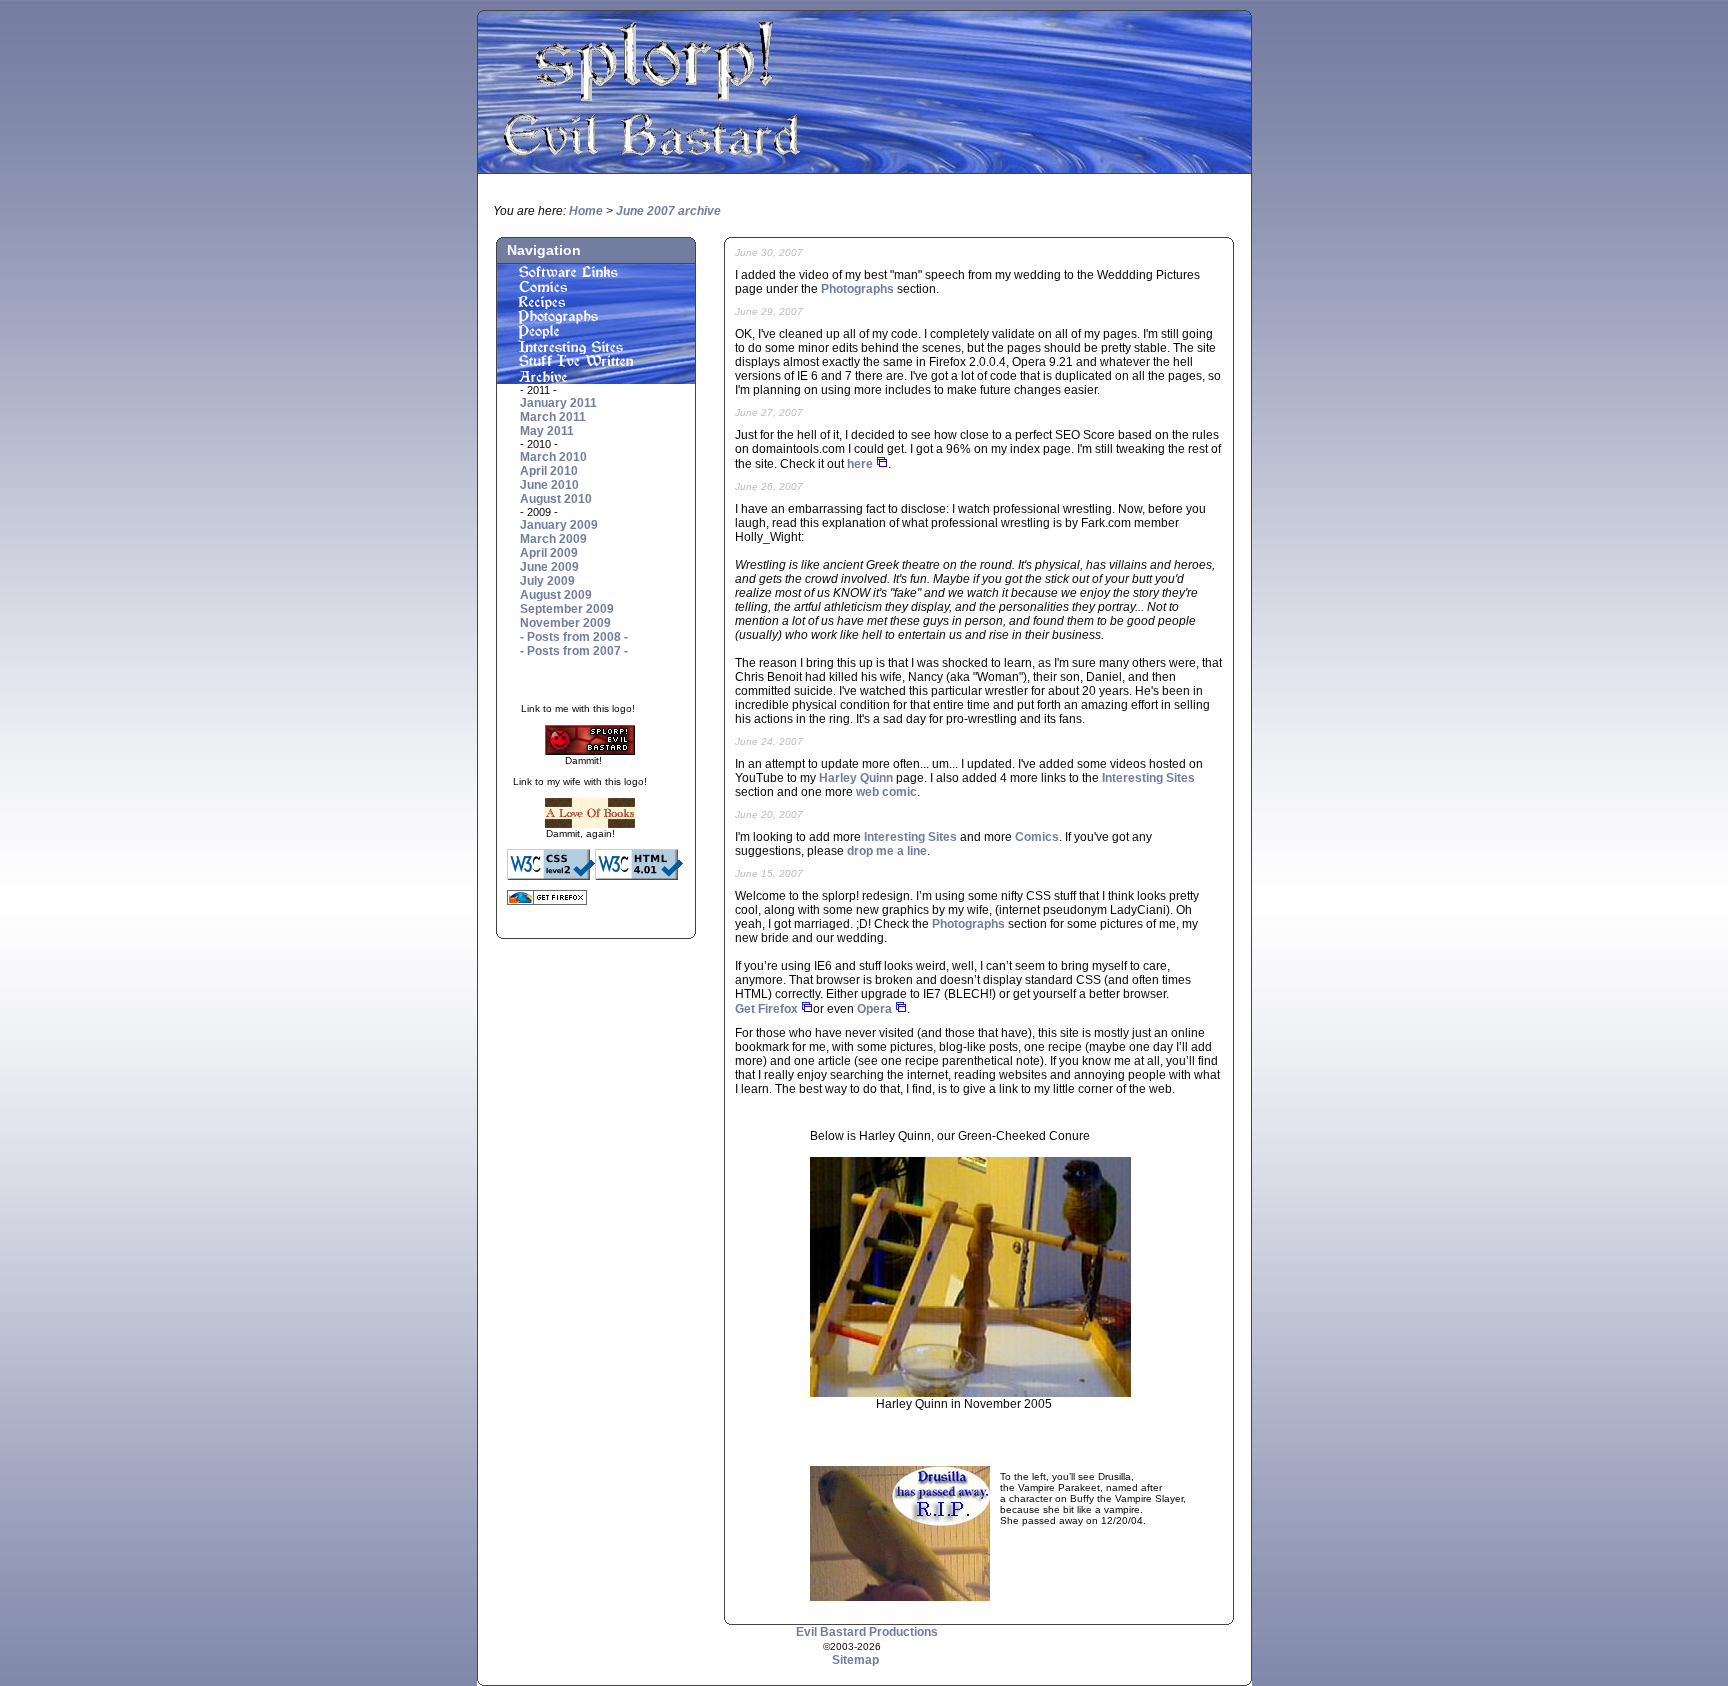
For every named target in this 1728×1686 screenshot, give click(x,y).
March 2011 (553, 417)
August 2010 (556, 499)
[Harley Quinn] (970, 1393)
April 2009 (549, 553)
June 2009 (549, 567)
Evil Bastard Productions (867, 1632)
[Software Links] (596, 275)
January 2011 (558, 403)
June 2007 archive (668, 211)
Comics (1037, 837)
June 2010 (549, 485)
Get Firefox (766, 1009)
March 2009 (553, 539)
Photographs (857, 289)
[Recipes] (596, 305)
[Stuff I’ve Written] (596, 365)
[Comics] (596, 290)
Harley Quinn (856, 778)
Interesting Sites (1148, 778)
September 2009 (567, 609)
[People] (596, 335)
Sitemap (855, 1660)
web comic (886, 792)
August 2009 (556, 595)
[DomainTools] (882, 464)
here (860, 464)
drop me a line (887, 851)
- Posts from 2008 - (574, 637)
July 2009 (547, 581)
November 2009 (565, 623)
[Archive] (596, 380)
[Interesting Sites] (596, 350)
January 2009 (559, 525)
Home (586, 211)
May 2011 (547, 431)
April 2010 (549, 471)
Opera (874, 1009)
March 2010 (553, 457)
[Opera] (901, 1009)
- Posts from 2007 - (574, 651)
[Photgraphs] (596, 320)
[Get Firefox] (807, 1009)
